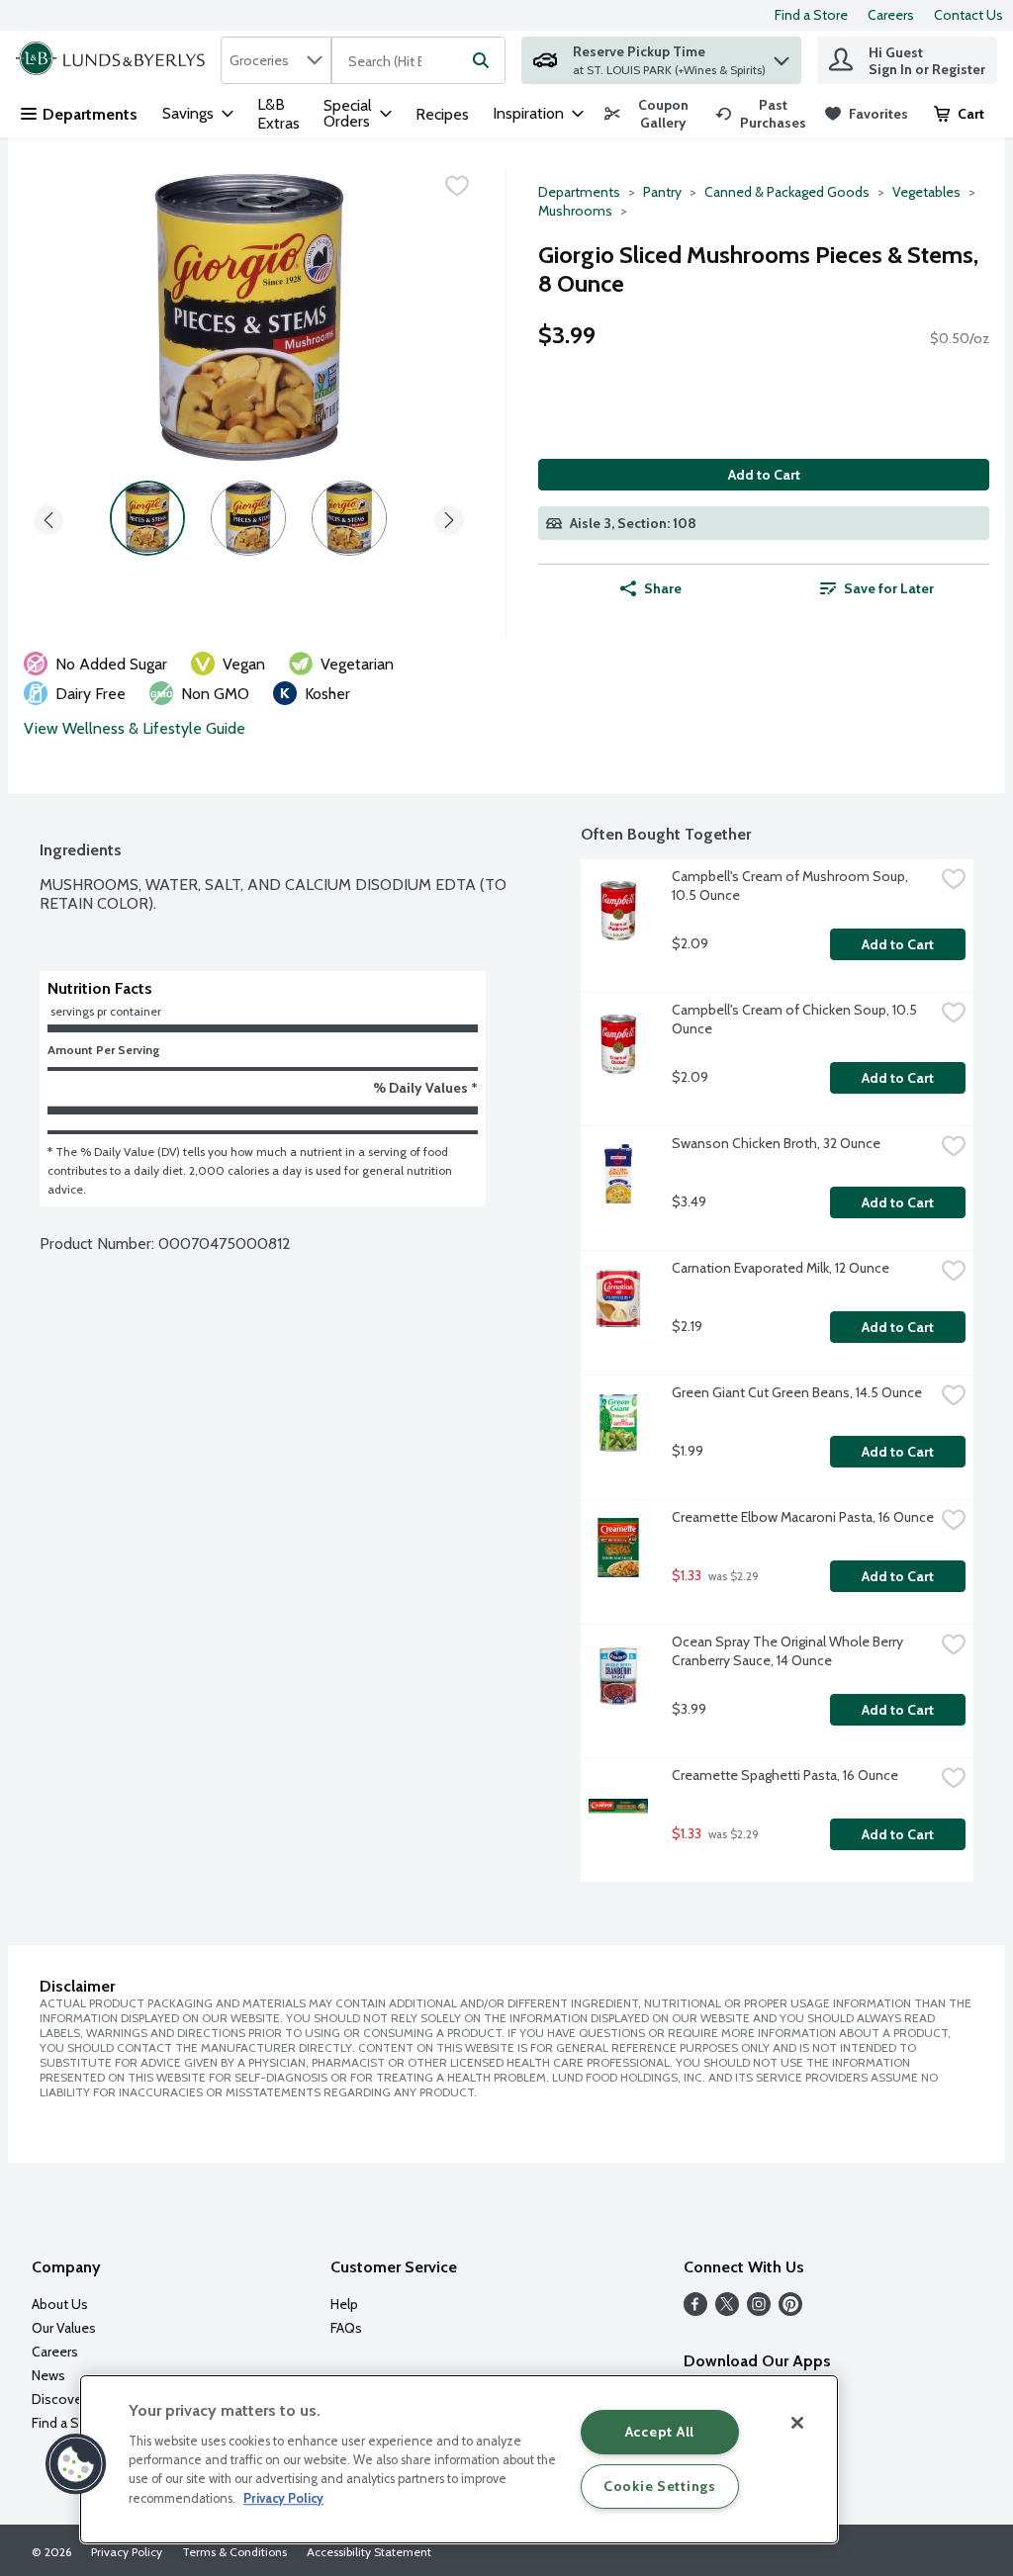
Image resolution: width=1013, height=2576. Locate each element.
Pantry (662, 192)
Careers (891, 15)
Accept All (660, 2432)
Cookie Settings (660, 2486)
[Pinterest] (790, 2310)
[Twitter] (727, 2310)
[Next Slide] (449, 517)
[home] (114, 60)
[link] (651, 114)
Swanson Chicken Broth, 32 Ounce (776, 1143)
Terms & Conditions (234, 2552)
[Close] (797, 2423)
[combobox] (276, 60)
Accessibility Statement (369, 2552)
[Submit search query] (481, 60)
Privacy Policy (127, 2552)
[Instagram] (759, 2310)
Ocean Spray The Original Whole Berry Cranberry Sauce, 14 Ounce (789, 1651)
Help (344, 2304)
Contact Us (968, 15)
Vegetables (926, 192)
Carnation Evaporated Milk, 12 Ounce (781, 1268)
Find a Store (811, 15)
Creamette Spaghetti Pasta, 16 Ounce (785, 1775)
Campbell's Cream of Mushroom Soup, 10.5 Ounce (791, 886)
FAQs (346, 2328)
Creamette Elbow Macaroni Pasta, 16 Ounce (803, 1517)
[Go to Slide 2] (248, 518)
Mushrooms (575, 211)
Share (663, 588)
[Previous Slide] (48, 517)
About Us (60, 2304)
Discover (59, 2399)
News (48, 2375)
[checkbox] (457, 186)
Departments (90, 114)
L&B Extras (278, 114)
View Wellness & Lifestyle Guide (135, 728)
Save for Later (889, 588)
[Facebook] (695, 2310)
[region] (459, 2459)
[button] (782, 56)
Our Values (64, 2328)
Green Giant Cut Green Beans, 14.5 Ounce (797, 1392)
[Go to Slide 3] (349, 518)
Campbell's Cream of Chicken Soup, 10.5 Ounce (796, 1019)
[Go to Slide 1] (147, 518)
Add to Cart (764, 475)
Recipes (442, 114)
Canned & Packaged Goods (787, 192)
